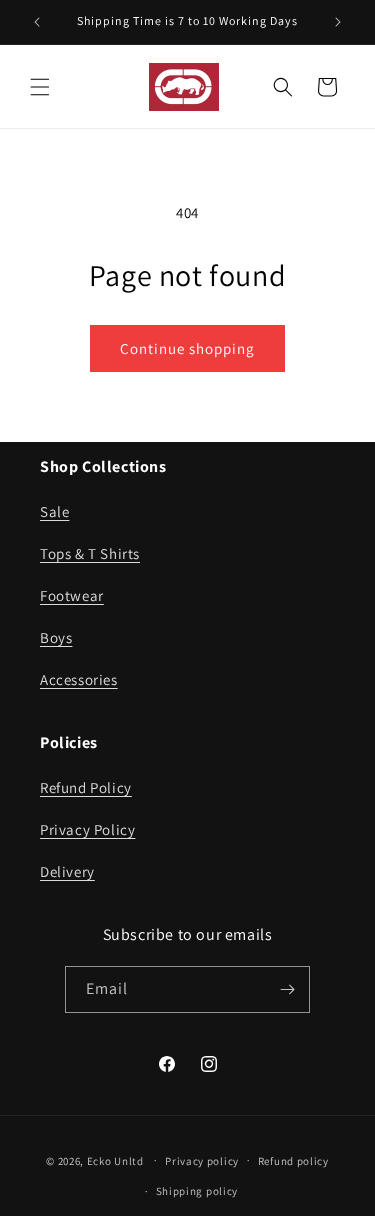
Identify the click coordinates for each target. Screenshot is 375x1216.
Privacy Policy (87, 829)
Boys (56, 637)
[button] (40, 87)
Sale (54, 511)
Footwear (72, 595)
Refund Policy (86, 787)
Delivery (67, 871)
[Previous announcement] (37, 22)
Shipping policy (197, 1191)
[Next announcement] (338, 22)
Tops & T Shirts (90, 553)
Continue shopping (187, 348)
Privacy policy (202, 1161)
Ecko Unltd (115, 1160)
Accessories (79, 679)
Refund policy (293, 1161)
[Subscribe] (287, 989)
